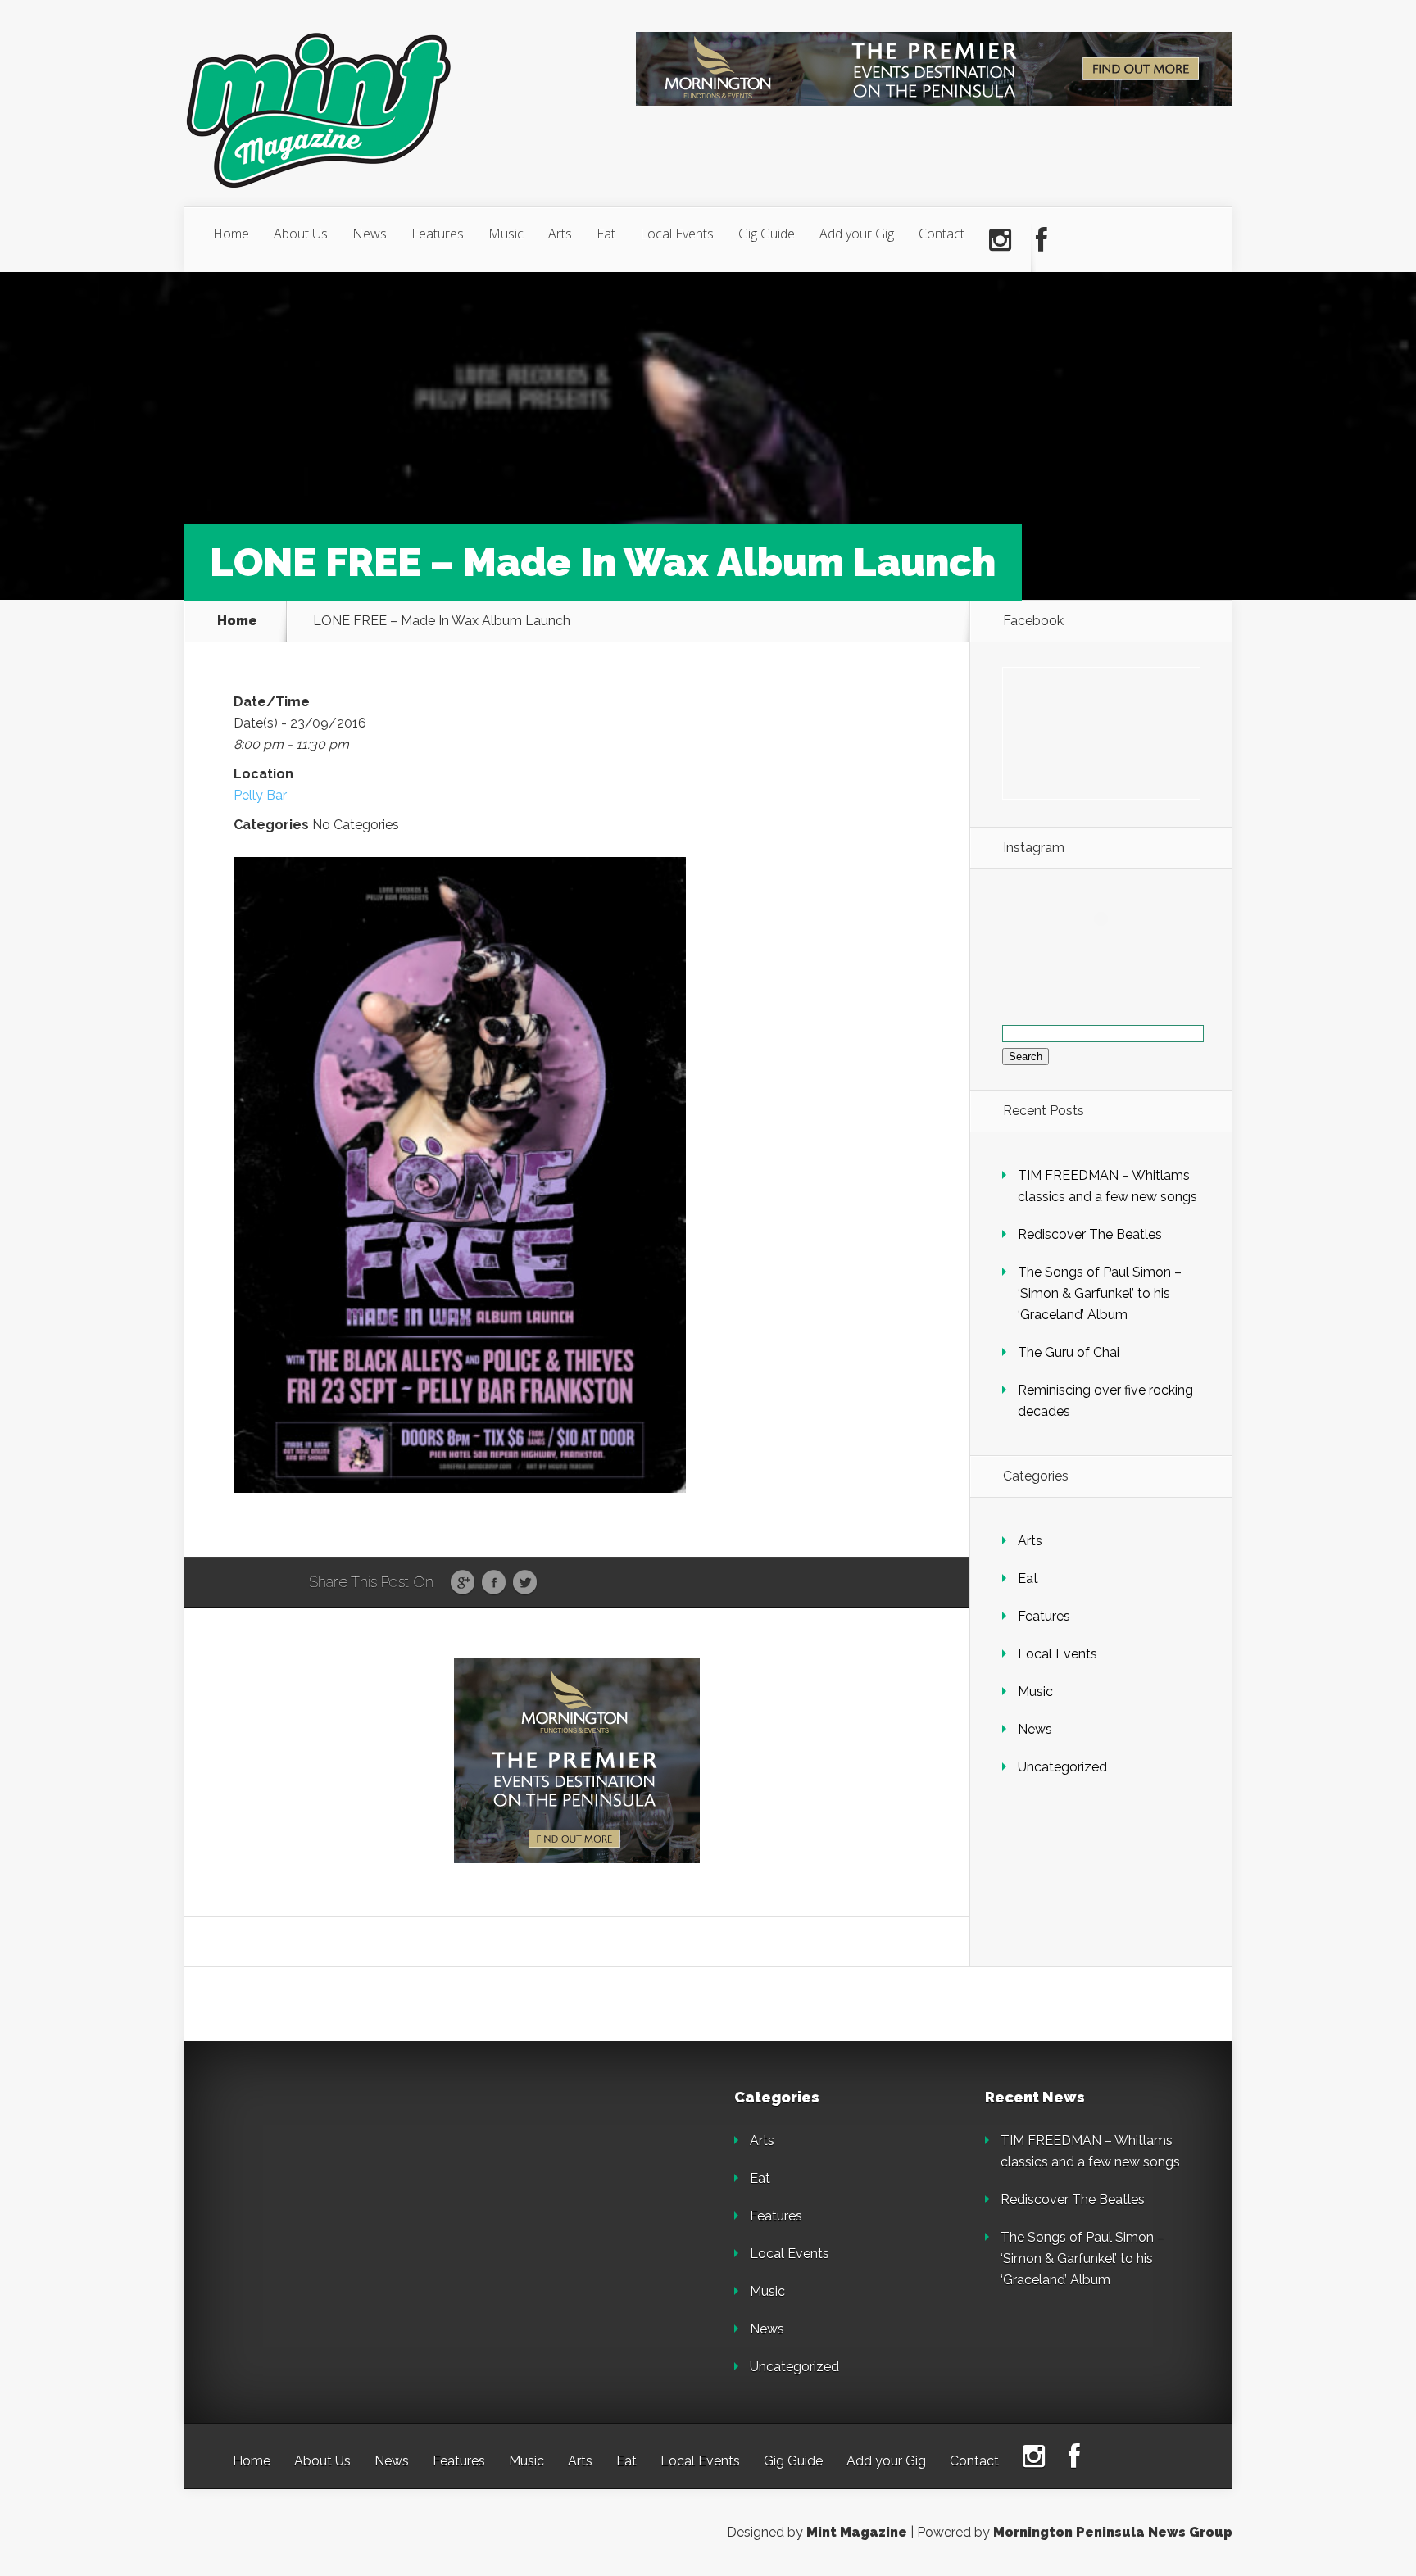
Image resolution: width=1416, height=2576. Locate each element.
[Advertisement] (347, 2193)
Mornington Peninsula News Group (1113, 2532)
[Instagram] (1000, 240)
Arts (560, 234)
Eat (606, 234)
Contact (942, 234)
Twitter (525, 1583)
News (370, 234)
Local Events (677, 234)
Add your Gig (857, 234)
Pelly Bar (260, 795)
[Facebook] (1042, 240)
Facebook (494, 1583)
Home (231, 234)
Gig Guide (767, 234)
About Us (301, 234)
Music (506, 234)
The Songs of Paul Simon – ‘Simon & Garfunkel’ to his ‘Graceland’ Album (1100, 1293)
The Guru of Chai (1069, 1352)
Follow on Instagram (1111, 948)
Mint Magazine (857, 2532)
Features (438, 234)
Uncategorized (1062, 1767)
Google (463, 1583)
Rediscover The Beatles (1090, 1234)
